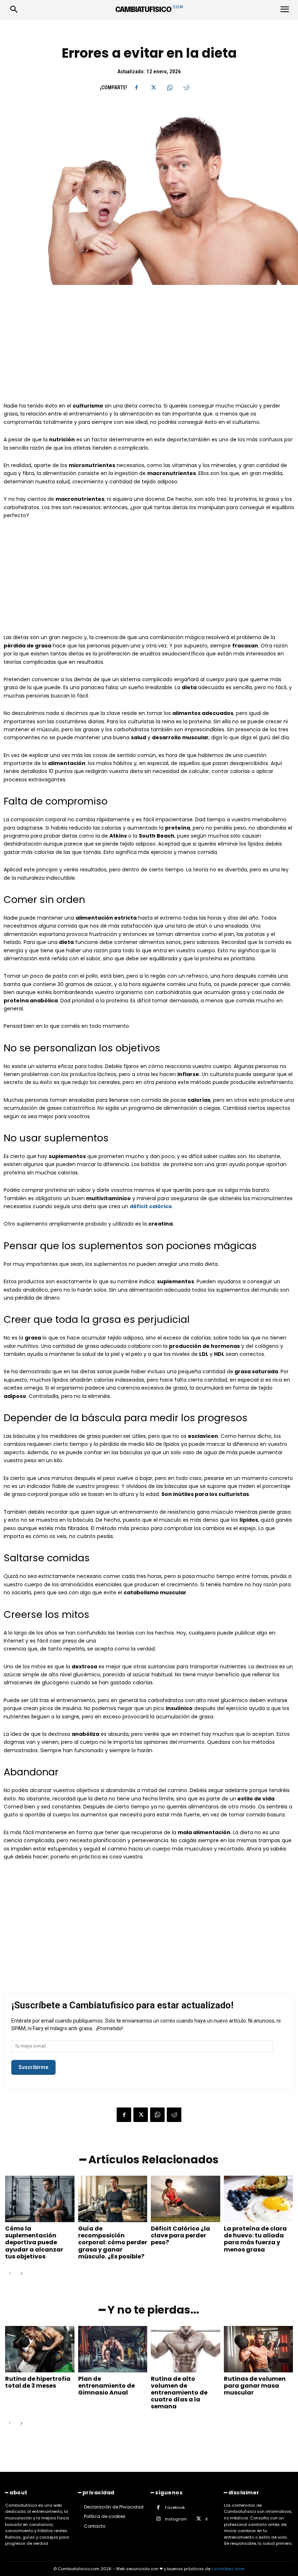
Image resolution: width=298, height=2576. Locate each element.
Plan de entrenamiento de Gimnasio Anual (106, 2386)
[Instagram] (158, 2519)
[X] (153, 87)
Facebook (175, 2507)
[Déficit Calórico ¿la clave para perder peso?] (186, 2199)
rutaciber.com (228, 2569)
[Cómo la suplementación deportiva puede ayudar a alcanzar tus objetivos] (40, 2199)
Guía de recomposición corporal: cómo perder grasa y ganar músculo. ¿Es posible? (113, 2242)
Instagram (176, 2519)
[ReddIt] (186, 87)
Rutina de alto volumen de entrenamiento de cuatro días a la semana (179, 2393)
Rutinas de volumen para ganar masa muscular (255, 2386)
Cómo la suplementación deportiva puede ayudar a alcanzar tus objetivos (34, 2242)
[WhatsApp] (170, 87)
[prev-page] (10, 2274)
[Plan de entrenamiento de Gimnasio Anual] (113, 2349)
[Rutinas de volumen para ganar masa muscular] (259, 2349)
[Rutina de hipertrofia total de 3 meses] (40, 2349)
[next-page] (21, 2274)
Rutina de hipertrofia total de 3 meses (38, 2382)
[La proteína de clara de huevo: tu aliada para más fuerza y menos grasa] (259, 2199)
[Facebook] (136, 87)
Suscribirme (33, 2067)
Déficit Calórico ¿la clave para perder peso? (180, 2235)
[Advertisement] (149, 348)
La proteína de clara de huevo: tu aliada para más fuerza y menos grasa (255, 2239)
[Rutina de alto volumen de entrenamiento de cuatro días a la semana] (186, 2349)
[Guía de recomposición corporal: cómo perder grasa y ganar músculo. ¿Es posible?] (113, 2199)
